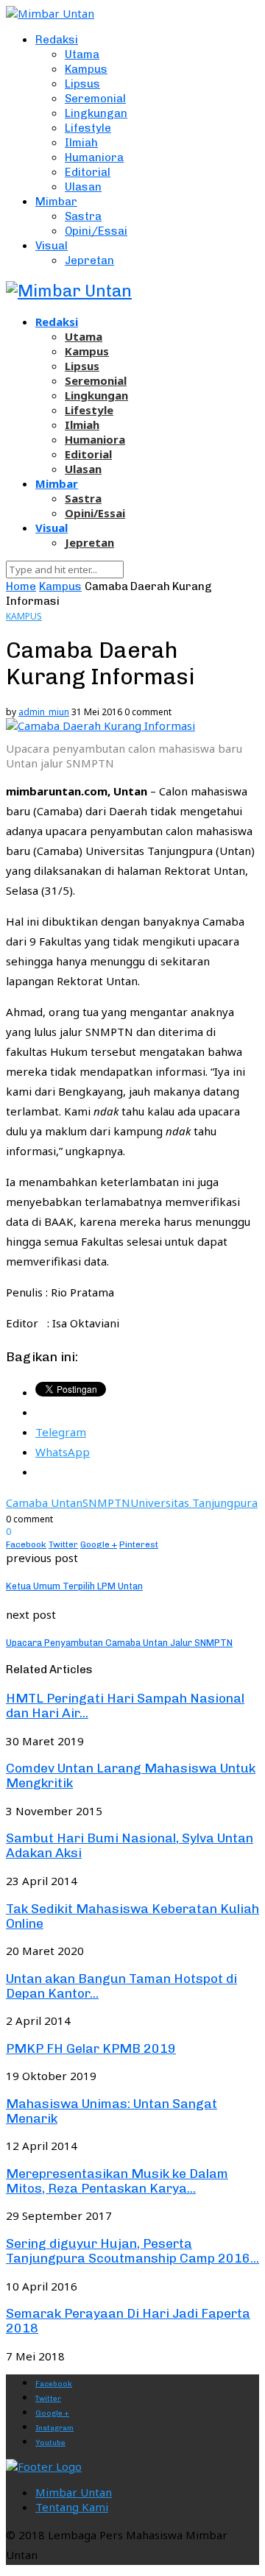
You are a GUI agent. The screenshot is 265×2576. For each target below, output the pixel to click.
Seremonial (95, 99)
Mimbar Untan (74, 2492)
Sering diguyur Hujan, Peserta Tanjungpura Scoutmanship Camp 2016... (132, 2251)
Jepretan (89, 260)
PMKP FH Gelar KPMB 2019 (91, 2048)
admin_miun (44, 712)
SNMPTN (106, 1502)
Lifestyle (88, 128)
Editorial (88, 172)
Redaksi (57, 40)
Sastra (83, 216)
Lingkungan (96, 113)
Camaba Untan (44, 1502)
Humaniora (94, 157)
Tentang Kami (72, 2507)
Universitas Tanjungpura (194, 1502)
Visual (52, 246)
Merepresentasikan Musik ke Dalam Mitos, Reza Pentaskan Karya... (117, 2181)
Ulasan (83, 187)
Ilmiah (81, 143)
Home (21, 586)
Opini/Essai (96, 231)
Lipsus (82, 84)
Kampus (86, 69)
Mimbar (56, 202)
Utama (82, 54)
